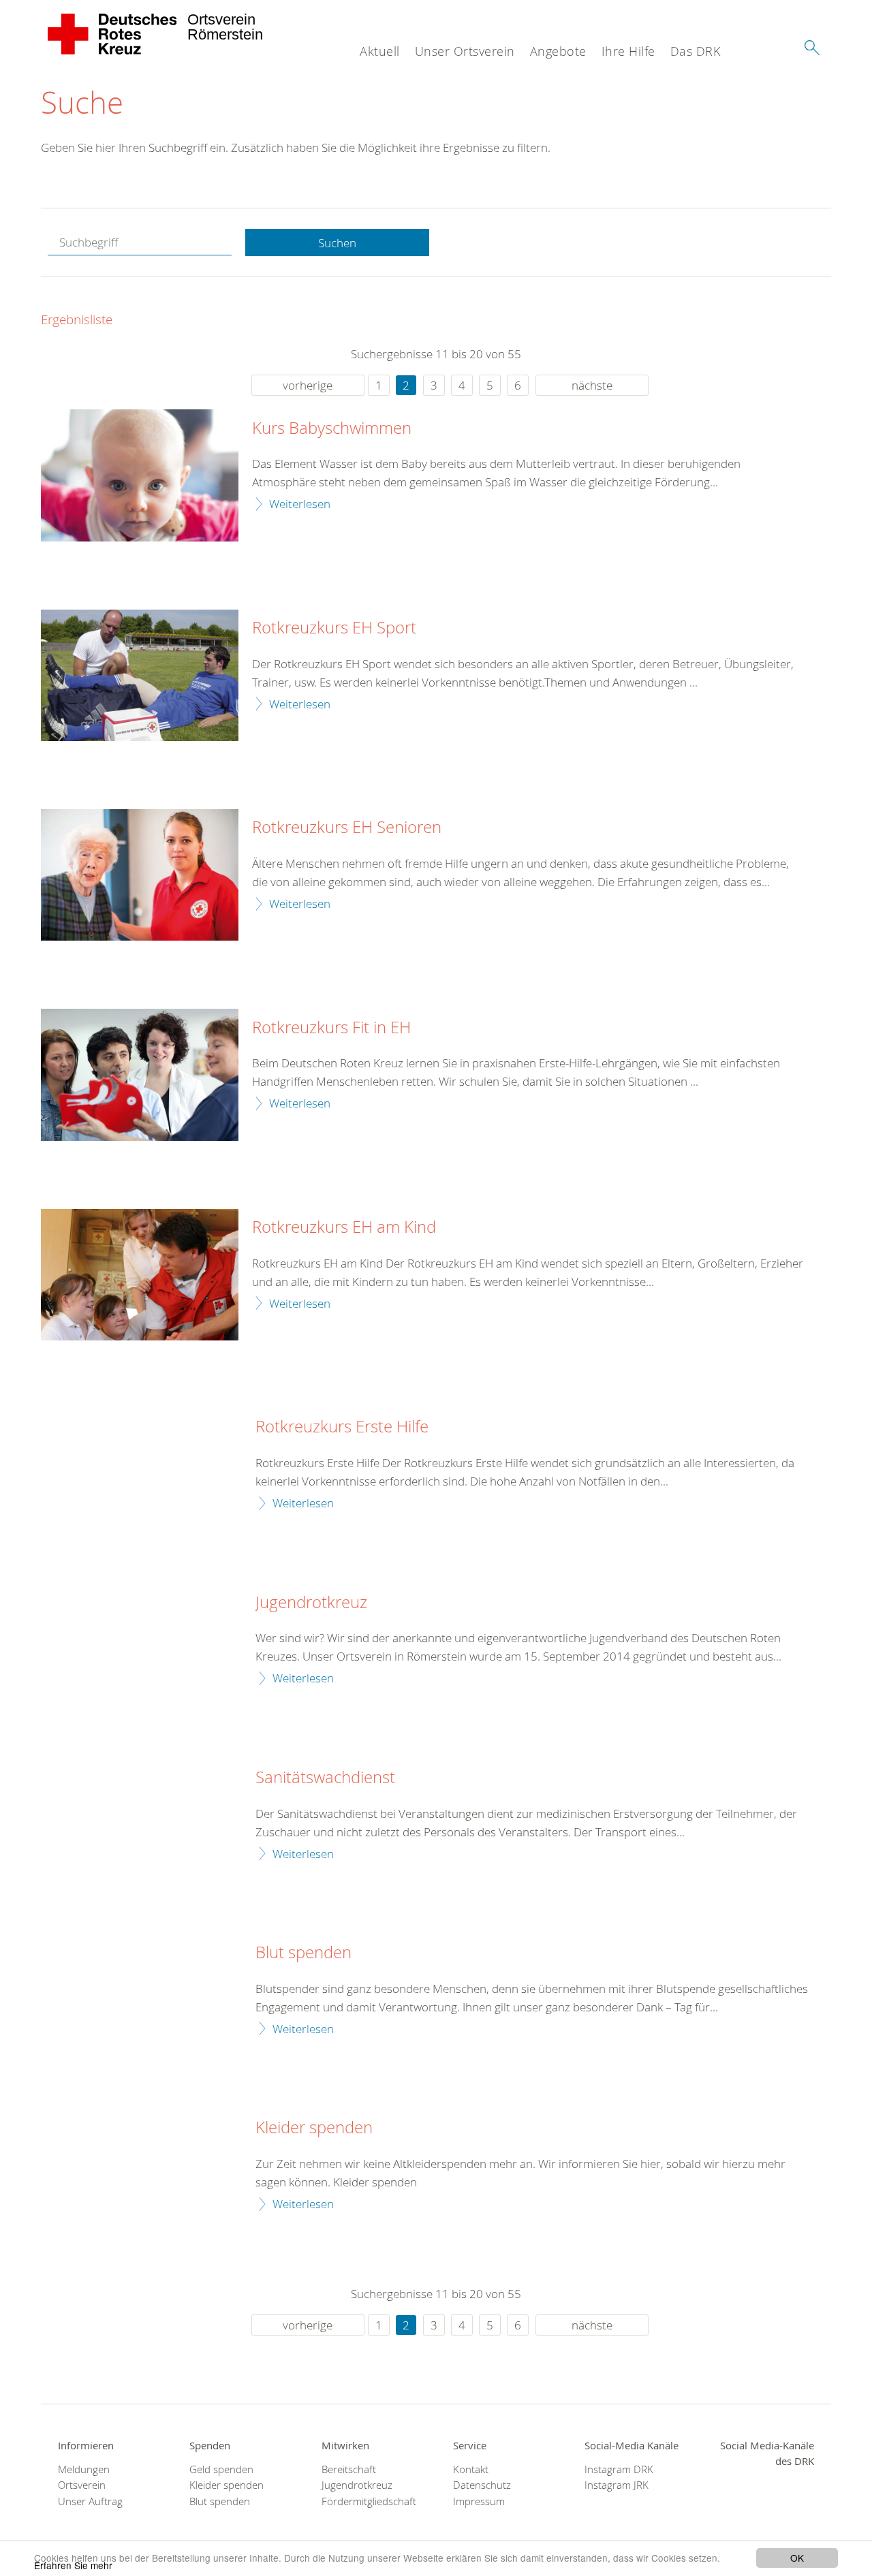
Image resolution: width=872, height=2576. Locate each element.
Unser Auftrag (90, 2501)
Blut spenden (303, 1953)
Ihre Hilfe (628, 51)
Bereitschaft (349, 2469)
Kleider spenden (314, 2128)
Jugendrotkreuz (311, 1603)
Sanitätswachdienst (325, 1778)
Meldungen (84, 2469)
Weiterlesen (300, 504)
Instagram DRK (619, 2469)
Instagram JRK (617, 2485)
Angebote (558, 51)
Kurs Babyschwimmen (332, 428)
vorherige (308, 385)
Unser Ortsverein (465, 51)
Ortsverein (82, 2485)
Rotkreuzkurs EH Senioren (347, 828)
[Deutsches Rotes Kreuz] (113, 34)
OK (797, 2558)
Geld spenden (221, 2469)
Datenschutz (482, 2485)
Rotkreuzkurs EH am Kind (344, 1227)
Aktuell (380, 51)
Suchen (337, 243)
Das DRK (696, 51)
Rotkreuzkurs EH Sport (334, 628)
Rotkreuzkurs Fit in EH (331, 1028)
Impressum (479, 2501)
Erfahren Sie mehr (73, 2565)
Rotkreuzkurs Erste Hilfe (342, 1427)
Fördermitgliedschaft (369, 2501)
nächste (592, 385)
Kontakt (471, 2469)
